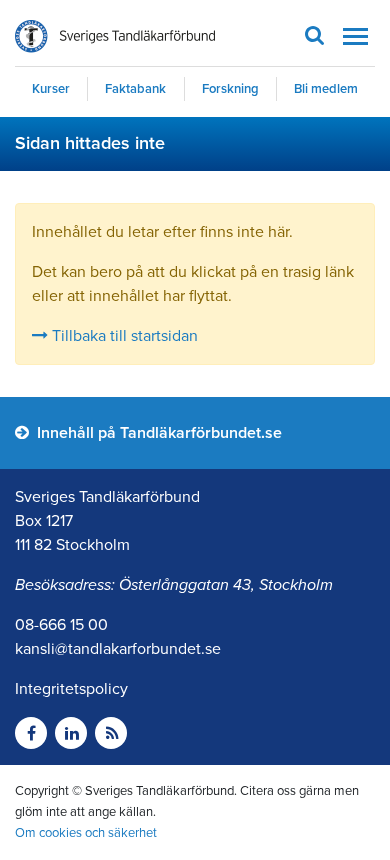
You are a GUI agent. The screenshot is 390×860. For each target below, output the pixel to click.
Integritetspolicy (71, 689)
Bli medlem (326, 89)
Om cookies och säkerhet (86, 833)
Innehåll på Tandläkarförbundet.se (157, 433)
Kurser (51, 89)
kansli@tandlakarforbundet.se (118, 649)
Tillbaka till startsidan (123, 336)
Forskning (230, 89)
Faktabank (135, 89)
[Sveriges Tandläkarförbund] (115, 36)
